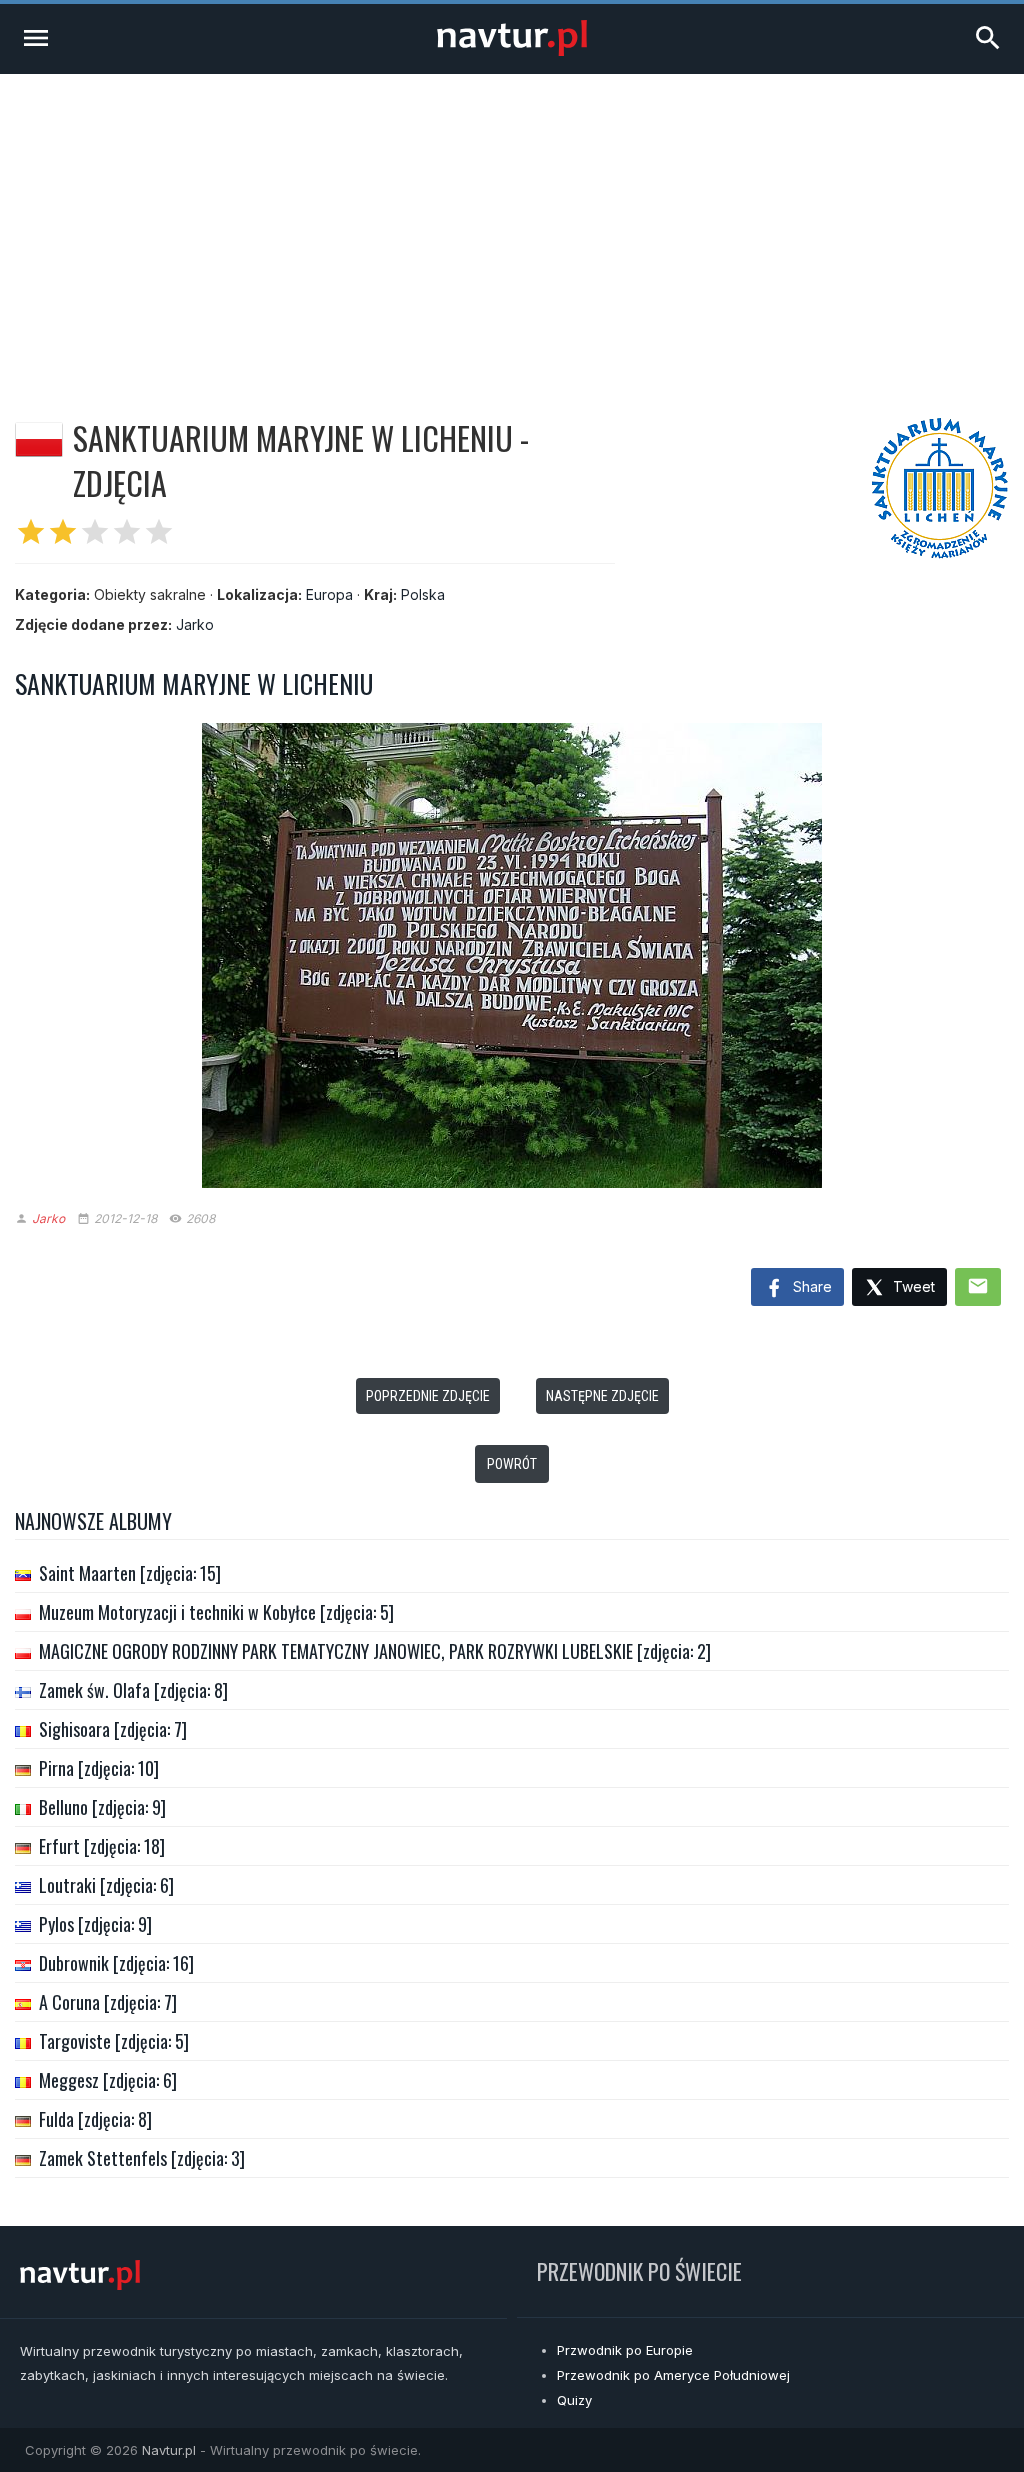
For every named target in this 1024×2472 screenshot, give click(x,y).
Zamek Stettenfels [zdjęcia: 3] (142, 2158)
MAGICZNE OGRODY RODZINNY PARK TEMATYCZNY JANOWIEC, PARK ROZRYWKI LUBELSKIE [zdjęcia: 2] (375, 1651)
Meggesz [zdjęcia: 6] (108, 2080)
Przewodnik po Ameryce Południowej (673, 2375)
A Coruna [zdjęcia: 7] (108, 2002)
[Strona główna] (512, 50)
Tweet (912, 1286)
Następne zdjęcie (602, 1396)
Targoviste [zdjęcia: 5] (114, 2041)
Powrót (512, 1464)
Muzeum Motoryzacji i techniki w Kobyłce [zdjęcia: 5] (216, 1612)
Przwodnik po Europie (625, 2350)
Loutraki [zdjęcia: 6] (106, 1885)
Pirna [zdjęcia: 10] (99, 1768)
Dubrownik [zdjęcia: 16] (116, 1963)
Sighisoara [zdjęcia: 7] (113, 1729)
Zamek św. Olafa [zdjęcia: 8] (133, 1690)
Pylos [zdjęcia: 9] (95, 1924)
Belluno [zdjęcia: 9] (102, 1807)
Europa (329, 594)
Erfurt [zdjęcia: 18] (102, 1846)
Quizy (574, 2400)
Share (810, 1286)
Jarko (195, 624)
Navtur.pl (169, 2450)
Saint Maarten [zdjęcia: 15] (130, 1573)
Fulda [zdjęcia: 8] (95, 2119)
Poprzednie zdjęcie (428, 1396)
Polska (423, 594)
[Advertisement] (512, 224)
